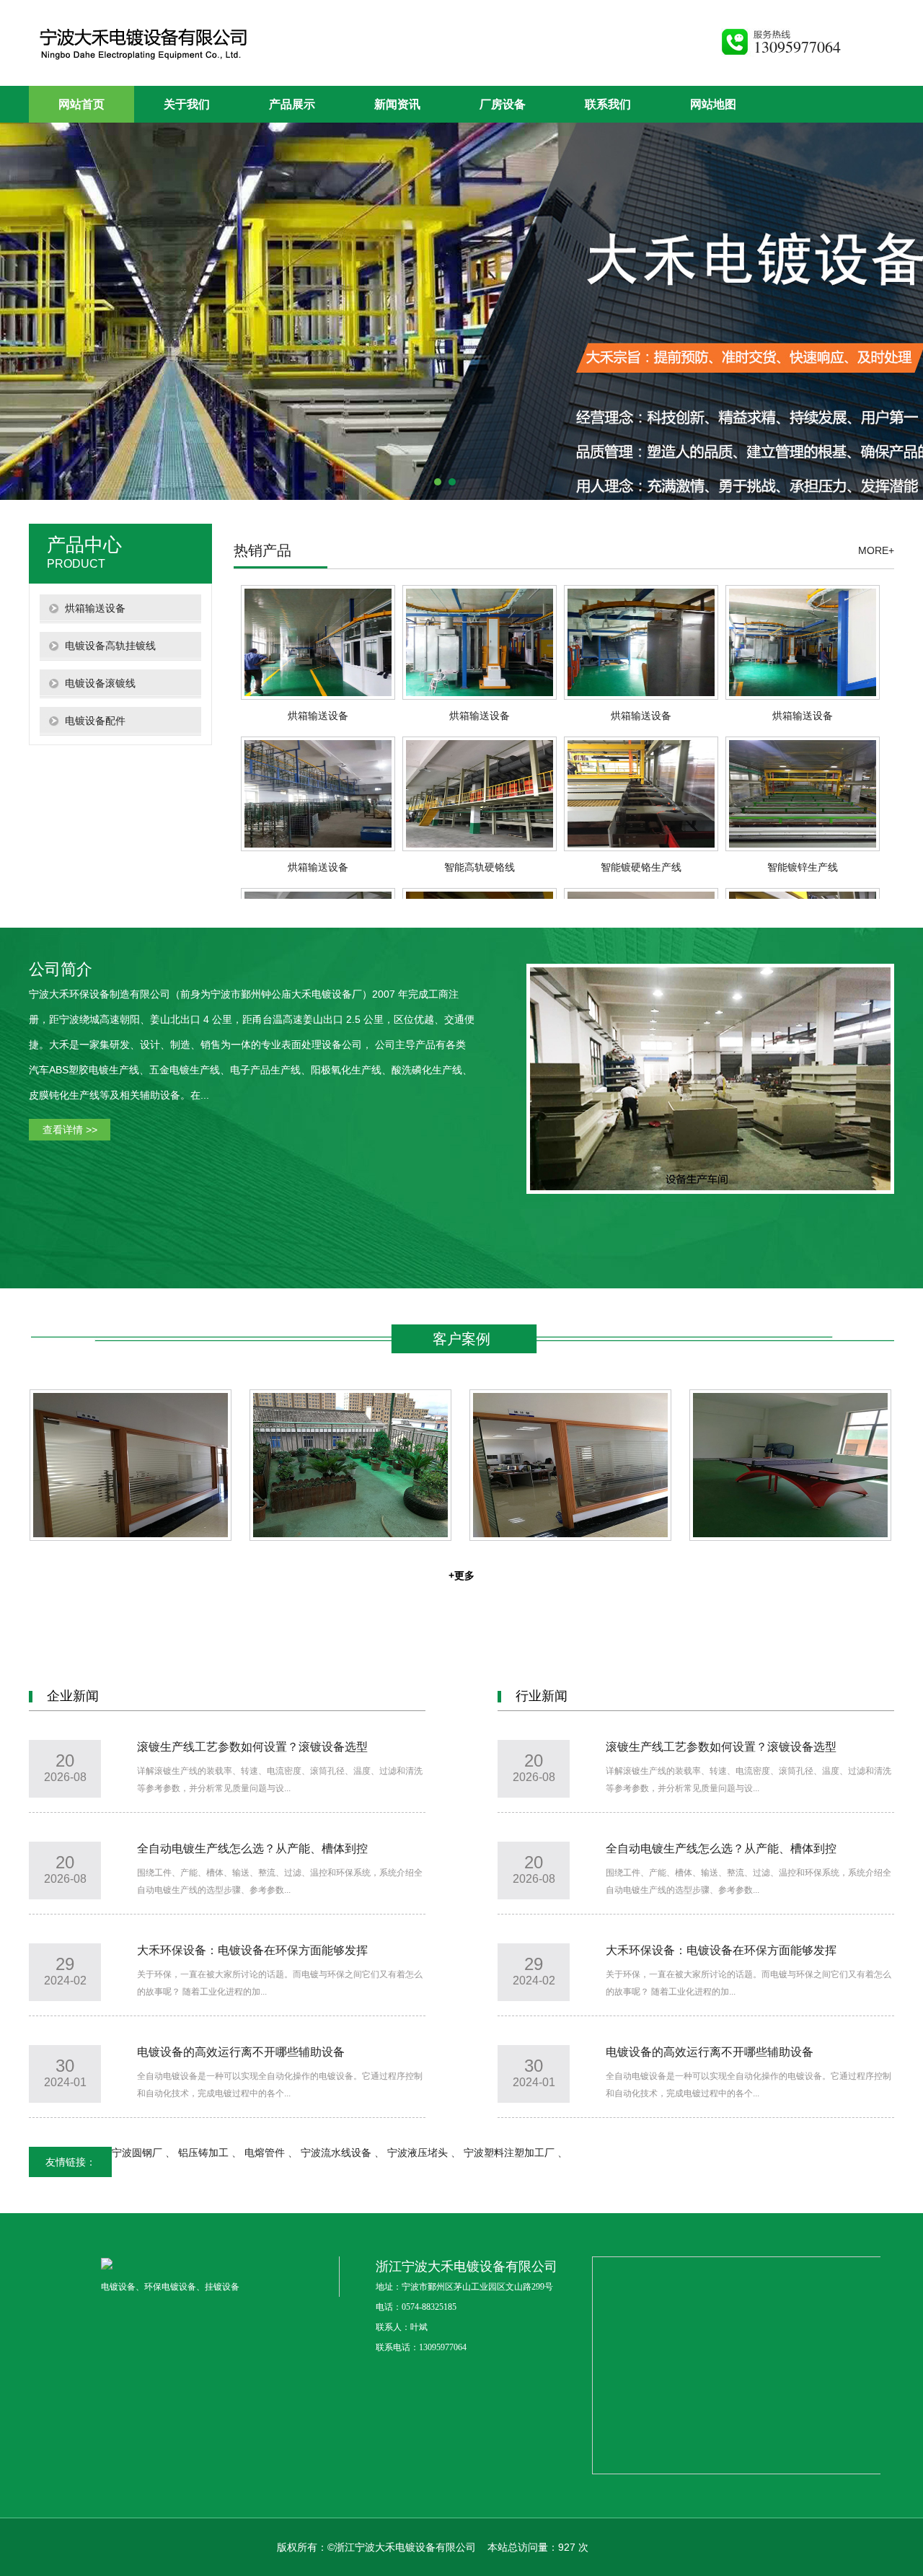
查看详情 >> (70, 1130)
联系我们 (608, 104)
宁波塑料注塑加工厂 (511, 2153)
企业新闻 (73, 1696)
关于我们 (187, 104)
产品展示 (292, 104)
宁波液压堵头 (419, 2153)
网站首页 (81, 104)
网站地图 (713, 104)
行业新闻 (542, 1696)
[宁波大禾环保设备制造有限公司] (157, 58)
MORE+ (876, 550)
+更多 (461, 1575)
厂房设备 (503, 104)
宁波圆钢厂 (138, 2153)
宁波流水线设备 (337, 2153)
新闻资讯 (397, 104)
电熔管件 (266, 2153)
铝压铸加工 (205, 2153)
